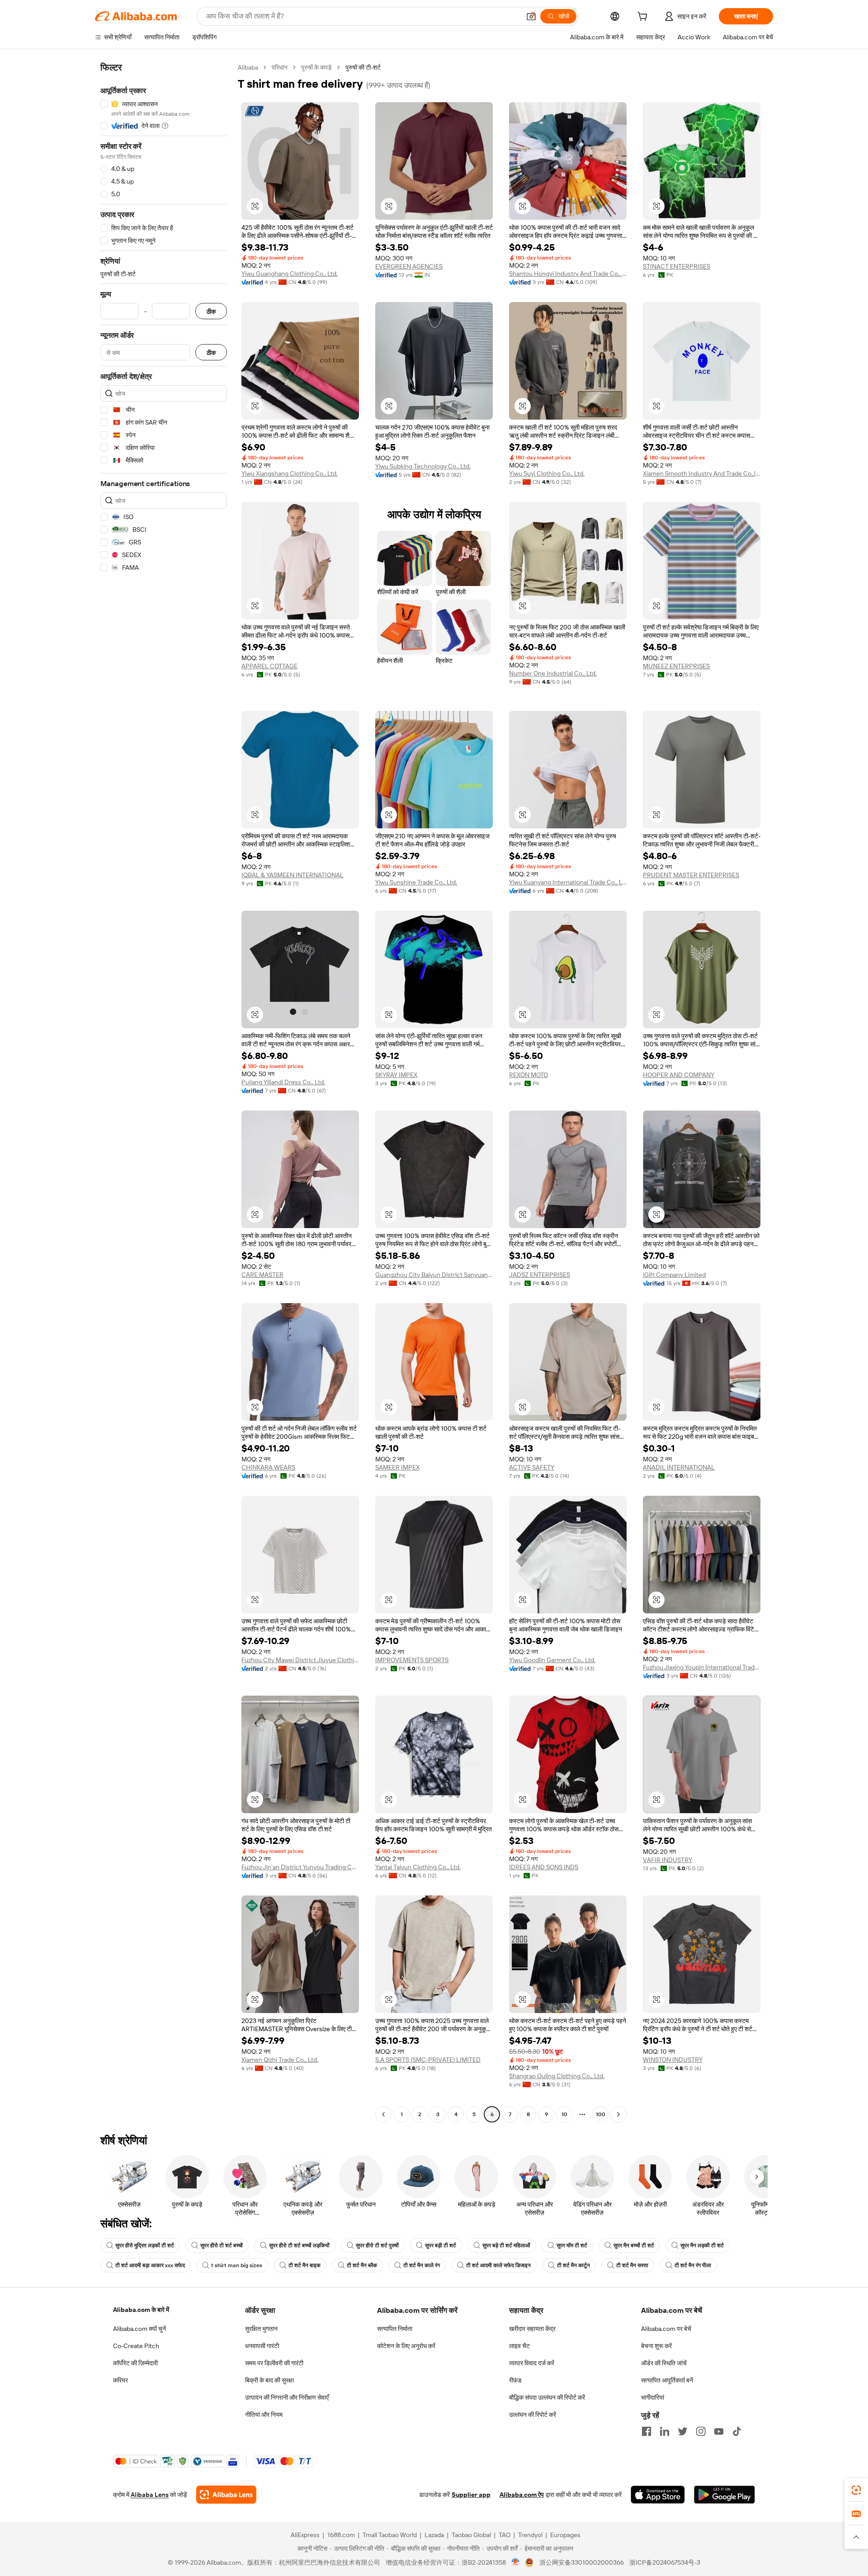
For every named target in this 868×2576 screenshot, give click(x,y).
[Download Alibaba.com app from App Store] (658, 2495)
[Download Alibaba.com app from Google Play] (724, 2495)
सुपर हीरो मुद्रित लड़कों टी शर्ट (145, 2245)
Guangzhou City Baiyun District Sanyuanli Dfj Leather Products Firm (434, 1275)
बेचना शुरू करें (656, 2346)
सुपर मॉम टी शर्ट (572, 2245)
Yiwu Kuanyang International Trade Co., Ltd (568, 882)
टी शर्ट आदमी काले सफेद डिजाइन (498, 2265)
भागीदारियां (653, 2397)
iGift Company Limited (674, 1275)
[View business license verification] (516, 2562)
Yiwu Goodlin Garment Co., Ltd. (552, 1660)
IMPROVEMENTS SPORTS (412, 1660)
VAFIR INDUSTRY (668, 1860)
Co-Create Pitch (136, 2346)
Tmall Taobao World (390, 2535)
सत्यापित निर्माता (395, 2329)
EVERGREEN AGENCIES (409, 266)
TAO (505, 2535)
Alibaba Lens (150, 2495)
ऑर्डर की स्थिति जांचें (664, 2363)
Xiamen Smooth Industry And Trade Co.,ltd (702, 473)
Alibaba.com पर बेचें (666, 2329)
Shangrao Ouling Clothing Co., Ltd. (557, 2076)
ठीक (211, 311)
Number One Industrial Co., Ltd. (553, 673)
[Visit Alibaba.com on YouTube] (719, 2431)
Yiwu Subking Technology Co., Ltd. (423, 466)
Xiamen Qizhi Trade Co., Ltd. (280, 2060)
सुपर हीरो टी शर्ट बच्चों (222, 2245)
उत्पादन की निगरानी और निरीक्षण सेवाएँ (287, 2397)
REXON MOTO (528, 1075)
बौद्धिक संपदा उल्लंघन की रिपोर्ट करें (547, 2397)
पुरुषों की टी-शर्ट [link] (363, 67)
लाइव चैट (519, 2346)
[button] (531, 16)
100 (601, 2114)
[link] (856, 2490)
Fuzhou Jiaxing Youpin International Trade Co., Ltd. (702, 1667)
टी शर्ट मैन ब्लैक (362, 2265)
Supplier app (471, 2495)
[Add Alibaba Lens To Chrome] (226, 2495)
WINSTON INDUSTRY (673, 2060)
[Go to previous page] (383, 2114)
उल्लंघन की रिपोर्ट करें (533, 2415)
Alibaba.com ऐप (522, 2495)
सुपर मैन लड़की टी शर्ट (702, 2245)
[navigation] (164, 1092)
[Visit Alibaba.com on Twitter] (683, 2431)
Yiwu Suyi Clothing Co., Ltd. (547, 473)
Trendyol (530, 2535)
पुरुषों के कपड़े (316, 67)
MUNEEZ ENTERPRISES (676, 666)
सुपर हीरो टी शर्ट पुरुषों (377, 2245)
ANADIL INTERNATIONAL (679, 1467)
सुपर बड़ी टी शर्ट (441, 2245)
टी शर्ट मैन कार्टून (573, 2265)
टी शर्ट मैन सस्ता (632, 2265)
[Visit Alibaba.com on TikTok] (737, 2431)
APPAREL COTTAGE (269, 666)
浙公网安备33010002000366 (582, 2562)
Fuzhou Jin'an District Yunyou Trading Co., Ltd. (300, 1867)
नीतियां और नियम (264, 2415)
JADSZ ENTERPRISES (540, 1275)
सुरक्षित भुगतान (261, 2329)
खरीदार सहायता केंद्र (532, 2329)
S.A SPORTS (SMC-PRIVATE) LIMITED (428, 2060)
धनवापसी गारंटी (262, 2346)
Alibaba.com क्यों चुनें (139, 2329)
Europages (565, 2535)
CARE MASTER (262, 1275)
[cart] (644, 18)
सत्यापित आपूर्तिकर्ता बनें (667, 2380)
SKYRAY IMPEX (396, 1075)
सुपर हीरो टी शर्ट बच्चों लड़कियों (299, 2245)
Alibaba (248, 67)
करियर (120, 2380)
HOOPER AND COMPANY (679, 1075)
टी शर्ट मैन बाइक (304, 2265)
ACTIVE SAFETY (532, 1467)
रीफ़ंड (515, 2380)
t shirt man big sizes (237, 2265)
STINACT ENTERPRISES (677, 266)
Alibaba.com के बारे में (141, 2310)
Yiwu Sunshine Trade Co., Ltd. (416, 882)
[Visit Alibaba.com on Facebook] (646, 2431)
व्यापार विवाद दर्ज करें (532, 2363)
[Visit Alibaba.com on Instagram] (701, 2431)
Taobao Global (471, 2535)
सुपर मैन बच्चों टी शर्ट (634, 2245)
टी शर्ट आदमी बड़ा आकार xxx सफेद (150, 2265)
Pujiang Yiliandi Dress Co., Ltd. (283, 1082)
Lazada (434, 2535)
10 (564, 2114)
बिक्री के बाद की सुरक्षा (269, 2380)
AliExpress (305, 2535)
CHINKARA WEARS (268, 1467)
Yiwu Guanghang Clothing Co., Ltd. (290, 274)
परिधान (280, 67)
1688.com (341, 2535)
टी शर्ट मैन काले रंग (422, 2265)
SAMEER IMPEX (397, 1467)
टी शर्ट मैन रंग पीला (693, 2265)
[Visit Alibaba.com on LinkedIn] (665, 2431)
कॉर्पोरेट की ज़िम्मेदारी (135, 2363)
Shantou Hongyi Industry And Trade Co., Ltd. (568, 274)
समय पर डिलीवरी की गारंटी (274, 2363)
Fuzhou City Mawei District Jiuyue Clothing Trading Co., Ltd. (300, 1660)
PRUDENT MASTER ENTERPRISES (691, 875)
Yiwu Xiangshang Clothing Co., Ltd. (290, 473)
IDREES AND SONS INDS (544, 1867)
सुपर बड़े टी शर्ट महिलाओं (506, 2245)
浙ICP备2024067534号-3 (665, 2562)
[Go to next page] (618, 2114)
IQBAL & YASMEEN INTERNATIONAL (292, 875)
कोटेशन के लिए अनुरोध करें (406, 2346)
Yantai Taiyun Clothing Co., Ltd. (418, 1867)
